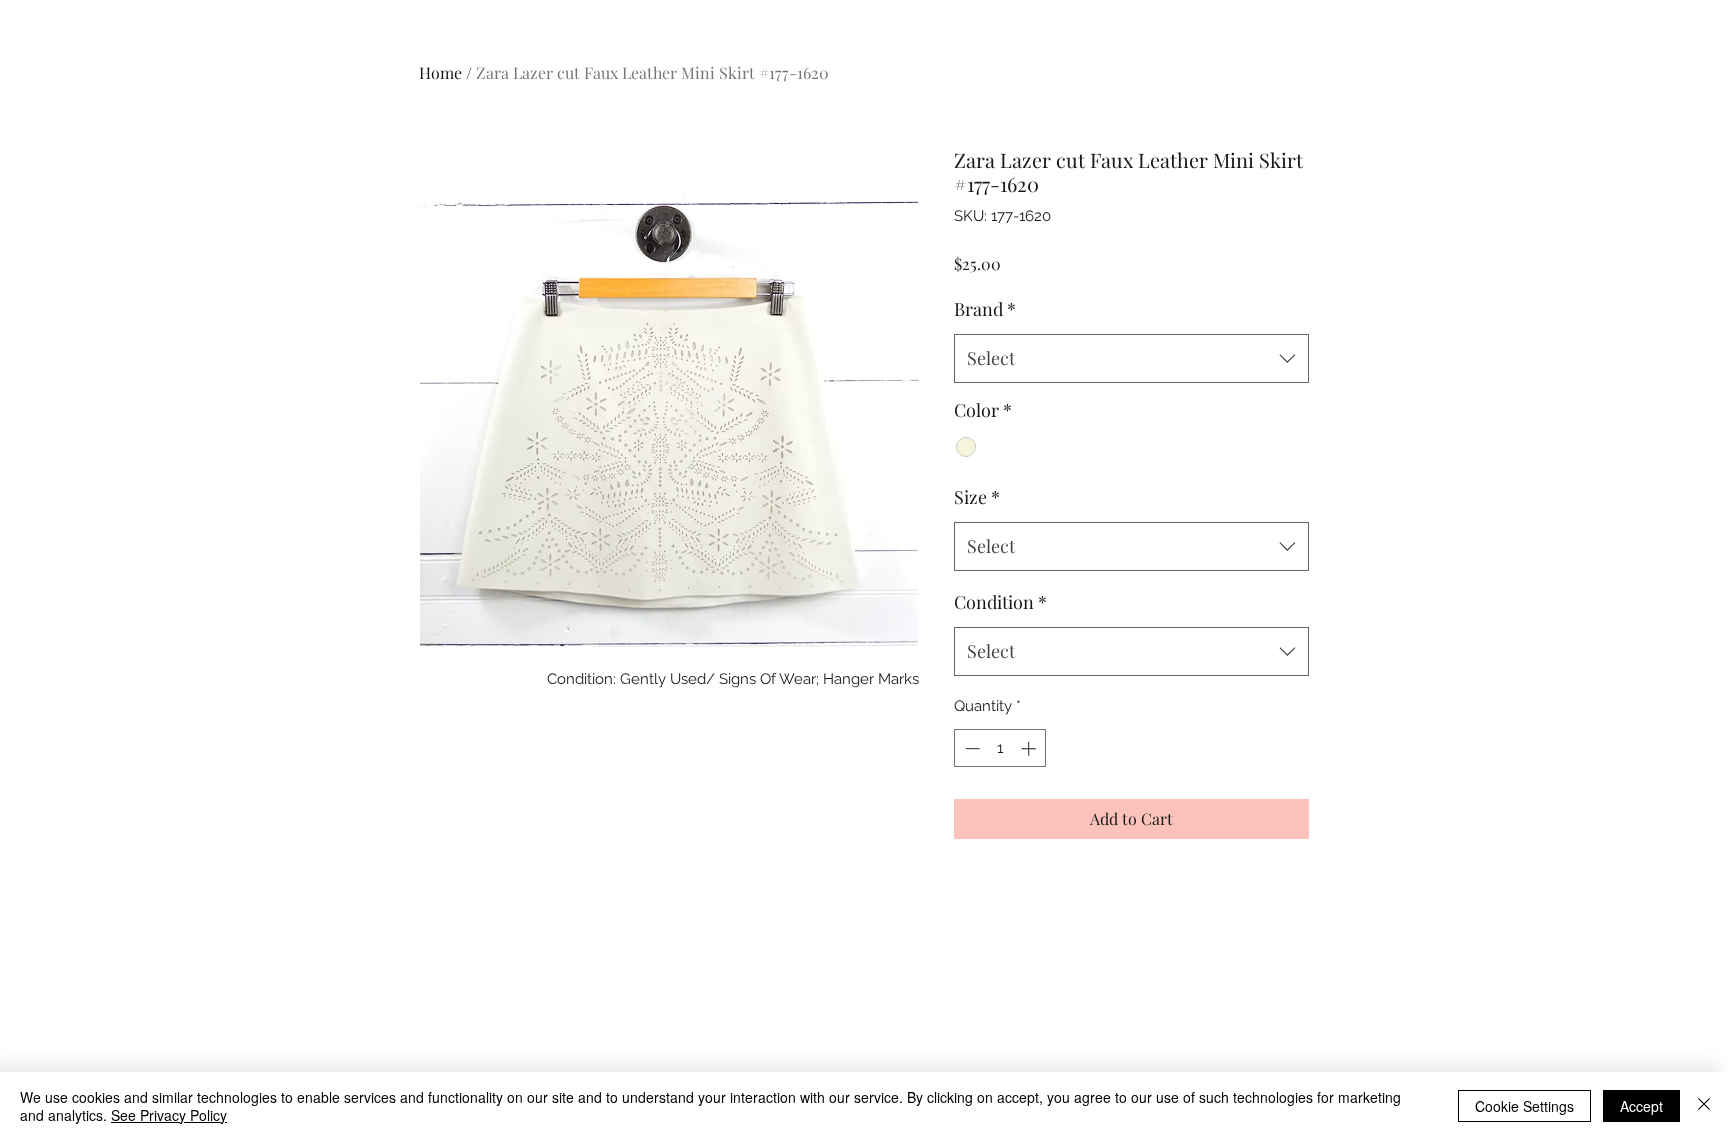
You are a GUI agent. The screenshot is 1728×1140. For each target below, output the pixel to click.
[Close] (1704, 1106)
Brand (985, 309)
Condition (1000, 602)
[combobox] (1131, 359)
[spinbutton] (1000, 748)
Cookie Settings (1524, 1106)
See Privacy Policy (169, 1115)
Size (977, 497)
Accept (1641, 1106)
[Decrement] (970, 748)
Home (440, 72)
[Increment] (1030, 748)
